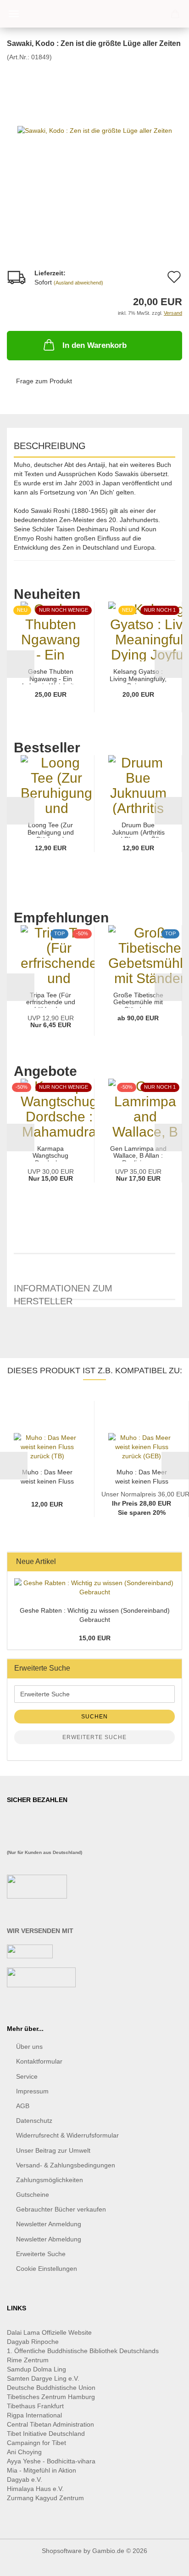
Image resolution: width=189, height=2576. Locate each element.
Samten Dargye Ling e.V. (43, 2378)
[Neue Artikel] (172, 1562)
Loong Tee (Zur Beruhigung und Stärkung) (51, 830)
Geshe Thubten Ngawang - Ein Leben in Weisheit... (51, 676)
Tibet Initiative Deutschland (46, 2434)
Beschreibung (50, 446)
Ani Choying (24, 2452)
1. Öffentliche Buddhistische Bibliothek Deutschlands (83, 2351)
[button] (21, 664)
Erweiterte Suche (94, 1737)
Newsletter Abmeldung (49, 2239)
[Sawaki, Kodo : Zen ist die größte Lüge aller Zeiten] (95, 130)
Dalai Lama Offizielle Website (49, 2332)
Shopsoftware (62, 2551)
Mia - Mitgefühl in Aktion (42, 2470)
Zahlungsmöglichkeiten (50, 2180)
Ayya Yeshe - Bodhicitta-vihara (51, 2461)
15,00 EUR (95, 1638)
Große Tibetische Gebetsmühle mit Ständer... (138, 1000)
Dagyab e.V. (25, 2479)
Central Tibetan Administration (50, 2424)
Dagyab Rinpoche (34, 2342)
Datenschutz (34, 2121)
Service (27, 2076)
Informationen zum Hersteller (63, 1292)
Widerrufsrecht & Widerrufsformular (67, 2135)
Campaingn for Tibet (36, 2443)
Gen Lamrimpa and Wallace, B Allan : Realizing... (138, 1153)
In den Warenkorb (94, 345)
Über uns (29, 2047)
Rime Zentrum (28, 2360)
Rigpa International (35, 2415)
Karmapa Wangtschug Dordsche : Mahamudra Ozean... (50, 1153)
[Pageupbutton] (164, 2562)
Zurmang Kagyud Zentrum (45, 2498)
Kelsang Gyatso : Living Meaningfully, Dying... (138, 676)
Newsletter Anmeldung (49, 2224)
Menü (14, 14)
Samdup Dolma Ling (36, 2369)
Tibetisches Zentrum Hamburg (51, 2397)
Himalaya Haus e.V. (36, 2489)
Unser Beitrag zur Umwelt (53, 2150)
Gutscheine (33, 2195)
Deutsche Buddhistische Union (51, 2388)
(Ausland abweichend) (78, 283)
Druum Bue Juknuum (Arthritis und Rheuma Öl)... (138, 830)
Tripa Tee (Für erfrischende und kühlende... (51, 1000)
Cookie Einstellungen (47, 2269)
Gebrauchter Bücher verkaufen (61, 2209)
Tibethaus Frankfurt (35, 2406)
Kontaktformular (39, 2061)
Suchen (94, 1717)
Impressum (32, 2091)
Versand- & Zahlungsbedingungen (66, 2165)
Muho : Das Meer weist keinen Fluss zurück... (47, 1476)
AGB (23, 2106)
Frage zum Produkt (44, 381)
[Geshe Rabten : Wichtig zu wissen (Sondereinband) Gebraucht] (94, 1587)
